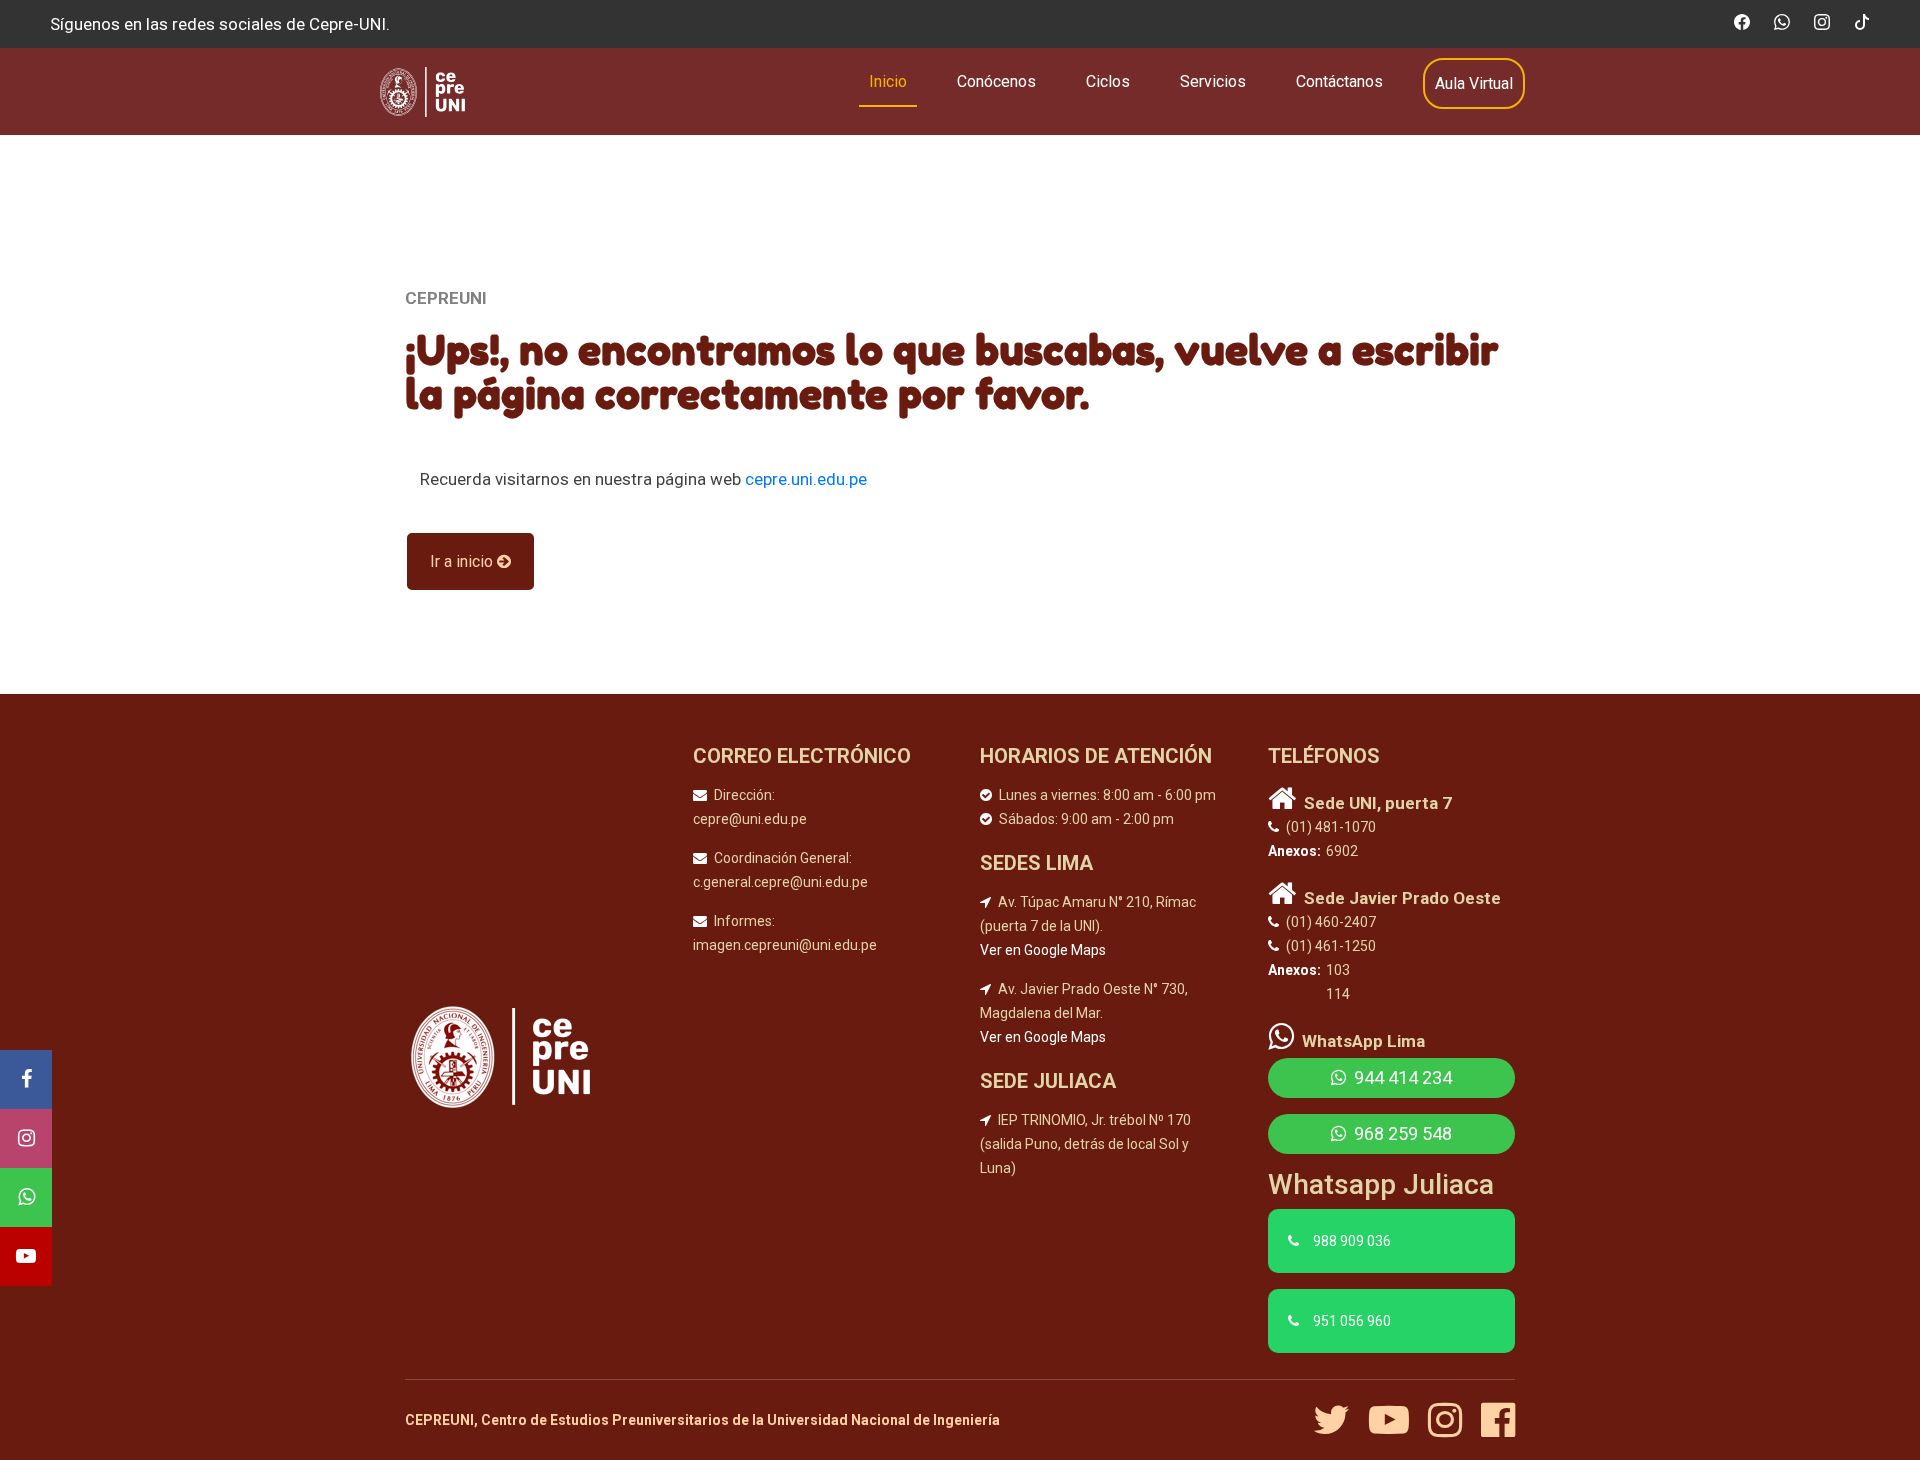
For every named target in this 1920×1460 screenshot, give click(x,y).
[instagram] (1452, 1420)
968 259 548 (1401, 1133)
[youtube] (1396, 1420)
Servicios (1213, 81)
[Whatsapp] (26, 1197)
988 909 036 (1352, 1241)
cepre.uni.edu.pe (806, 479)
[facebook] (1498, 1420)
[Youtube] (26, 1256)
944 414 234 (1401, 1077)
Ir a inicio (463, 561)
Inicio (888, 81)
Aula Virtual (1474, 83)
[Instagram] (26, 1138)
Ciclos (1108, 81)
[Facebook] (26, 1079)
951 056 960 (1352, 1321)
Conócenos (996, 81)
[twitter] (1339, 1420)
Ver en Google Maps (1043, 950)
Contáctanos (1339, 81)
